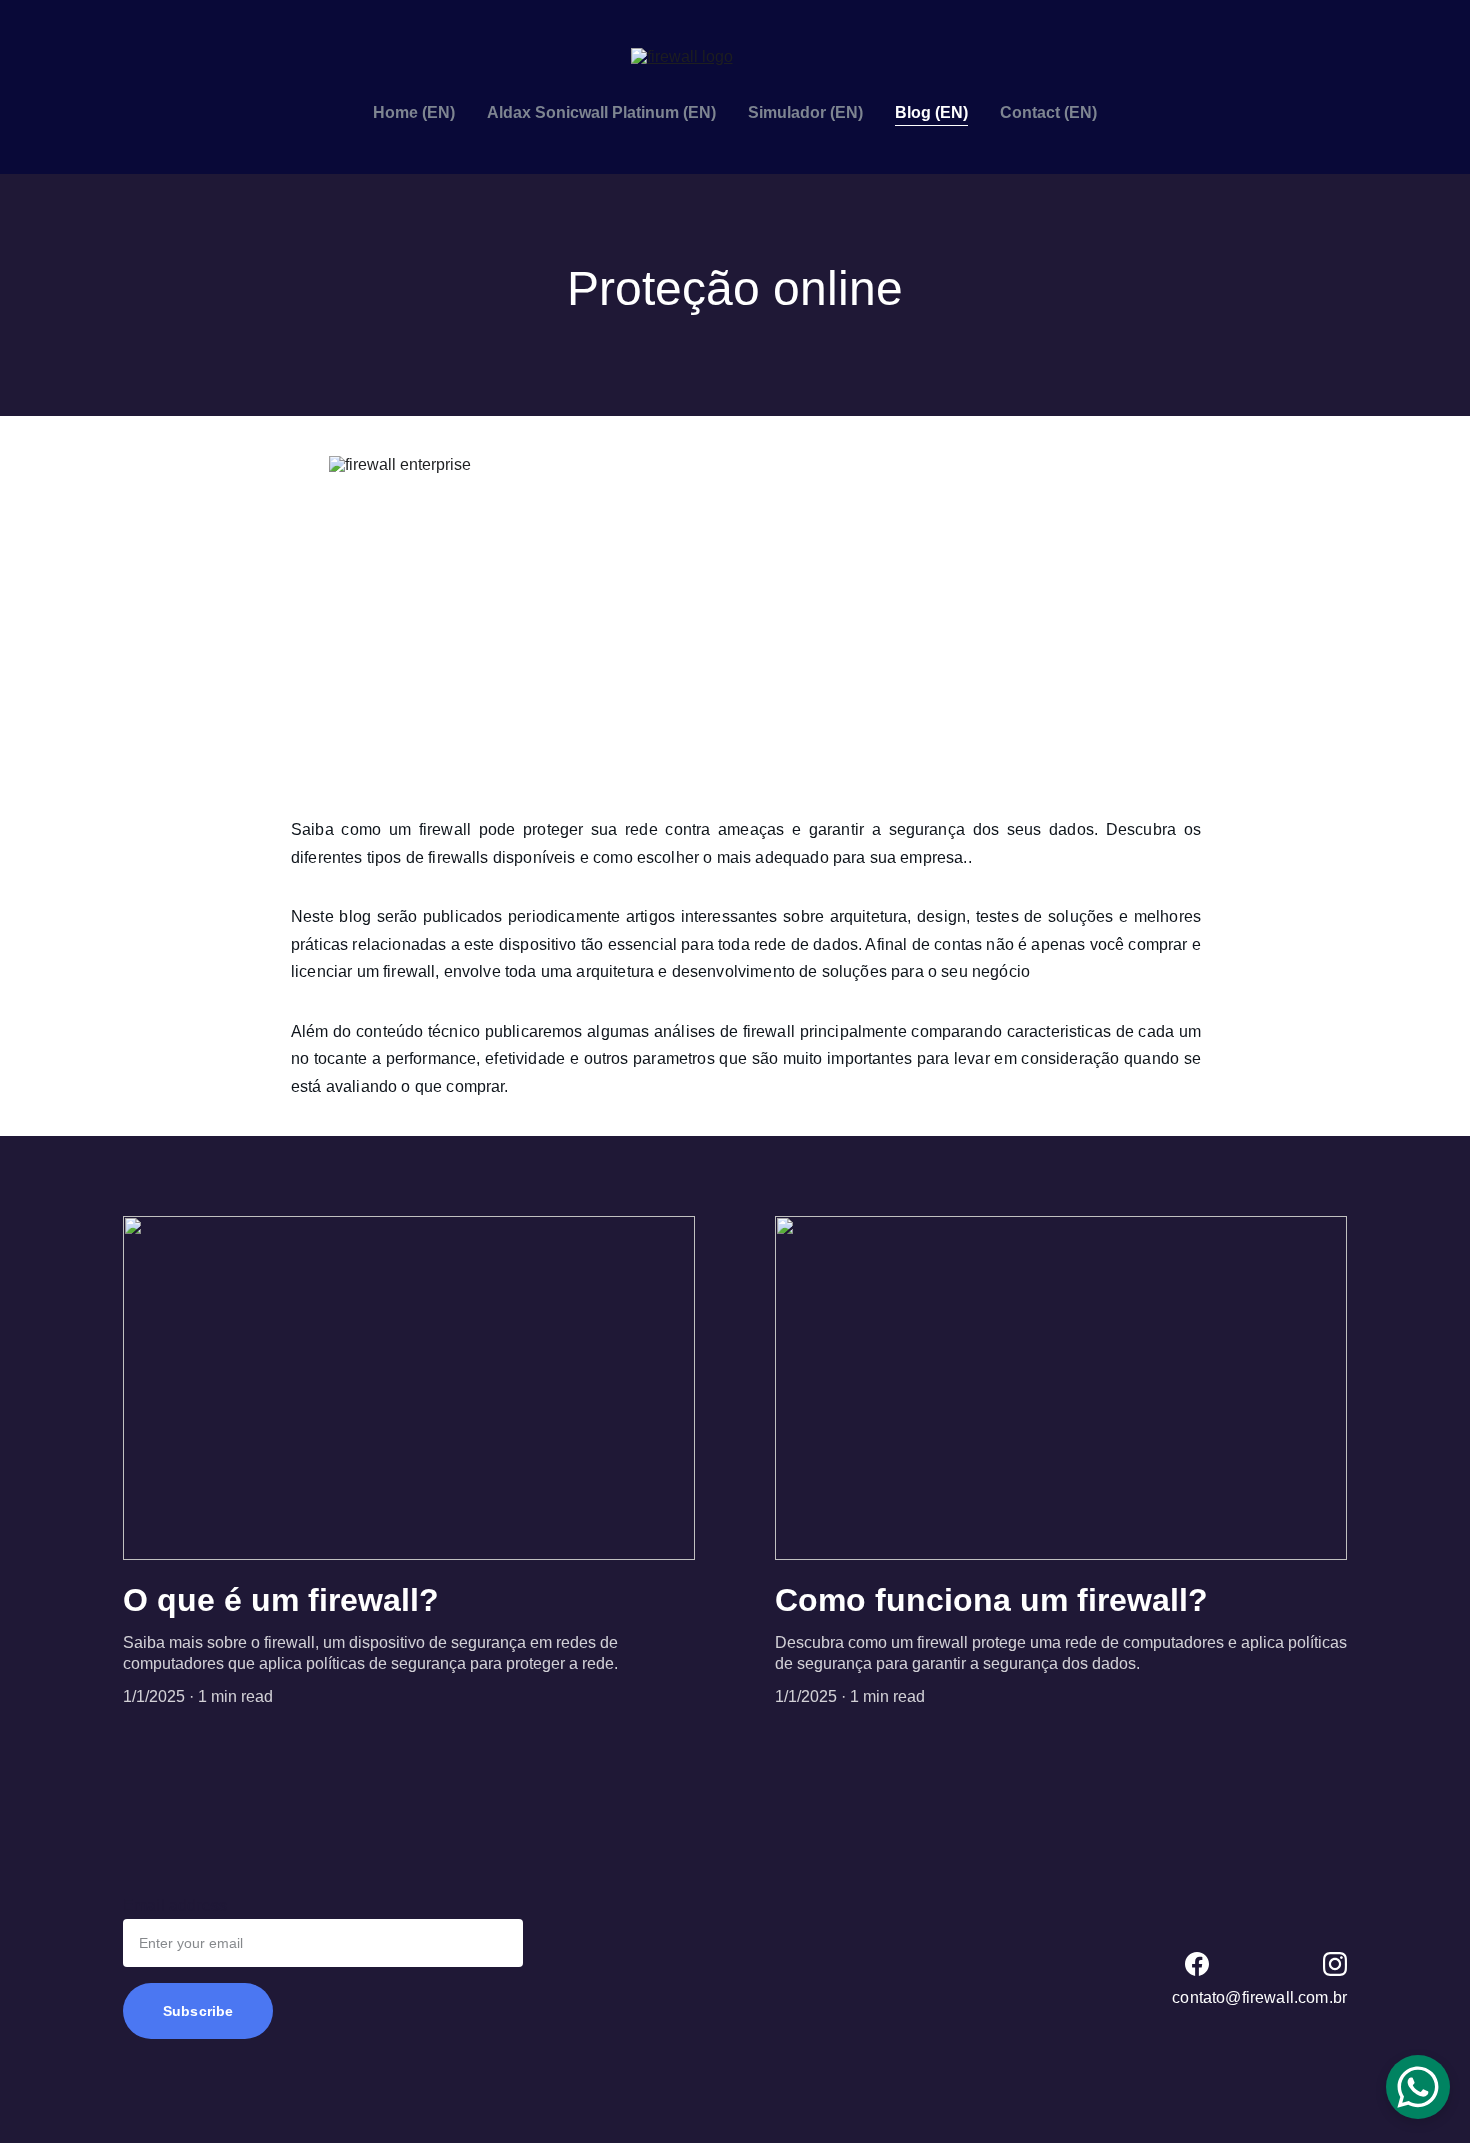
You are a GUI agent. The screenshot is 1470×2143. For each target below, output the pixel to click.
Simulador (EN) (805, 112)
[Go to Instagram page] (1335, 1964)
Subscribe (198, 2011)
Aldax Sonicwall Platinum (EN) (601, 112)
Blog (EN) (931, 112)
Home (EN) (414, 112)
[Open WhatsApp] (1418, 2087)
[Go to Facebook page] (1197, 1964)
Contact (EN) (1048, 112)
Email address (175, 1905)
